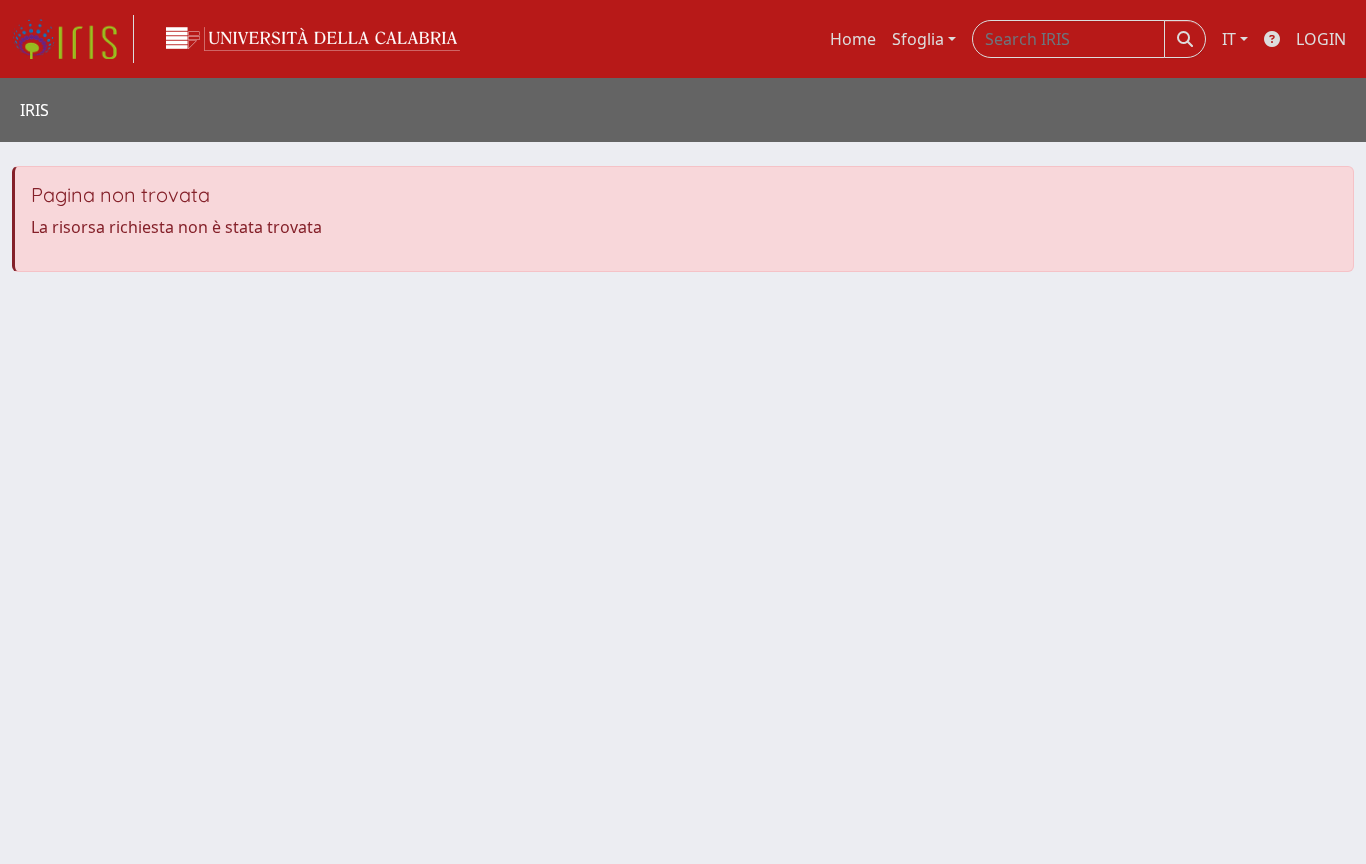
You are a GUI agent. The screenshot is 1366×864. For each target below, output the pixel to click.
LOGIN (1321, 39)
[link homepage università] (313, 39)
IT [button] (1229, 39)
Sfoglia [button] (918, 39)
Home (853, 39)
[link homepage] (73, 39)
